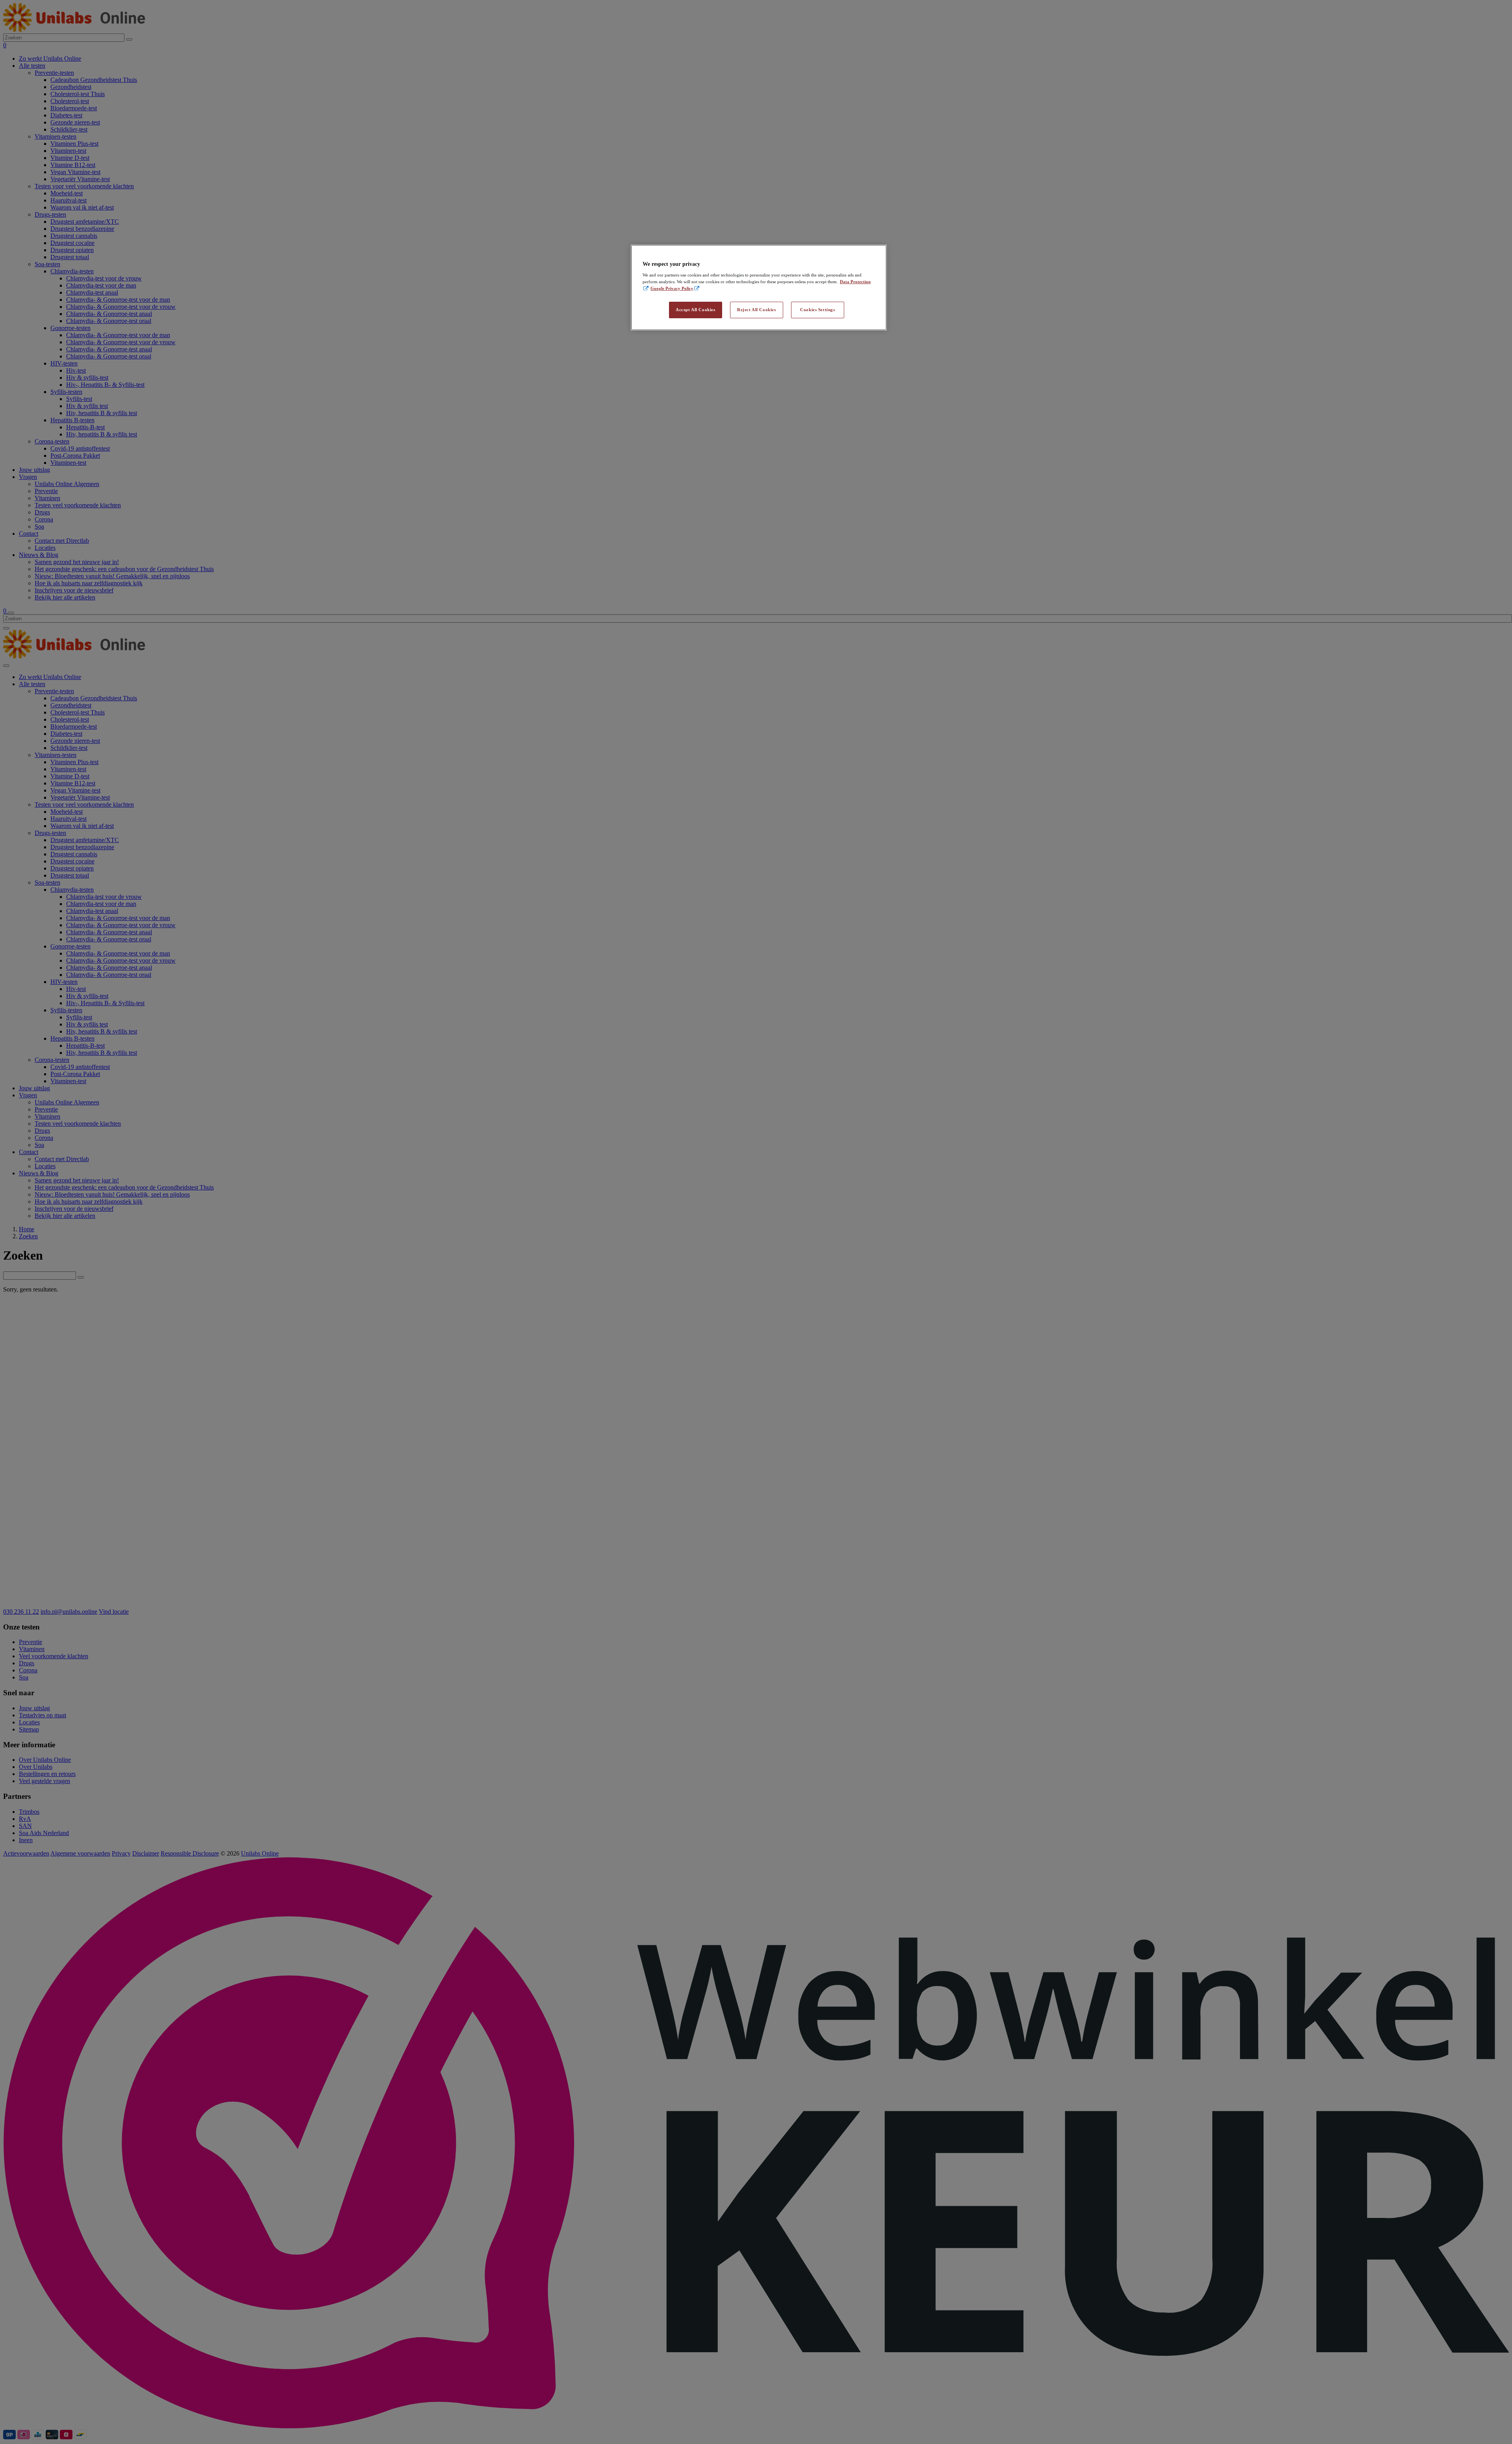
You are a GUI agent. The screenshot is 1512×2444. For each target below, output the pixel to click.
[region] (759, 288)
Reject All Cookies (756, 310)
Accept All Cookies (695, 310)
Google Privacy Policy (672, 288)
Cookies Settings (817, 310)
